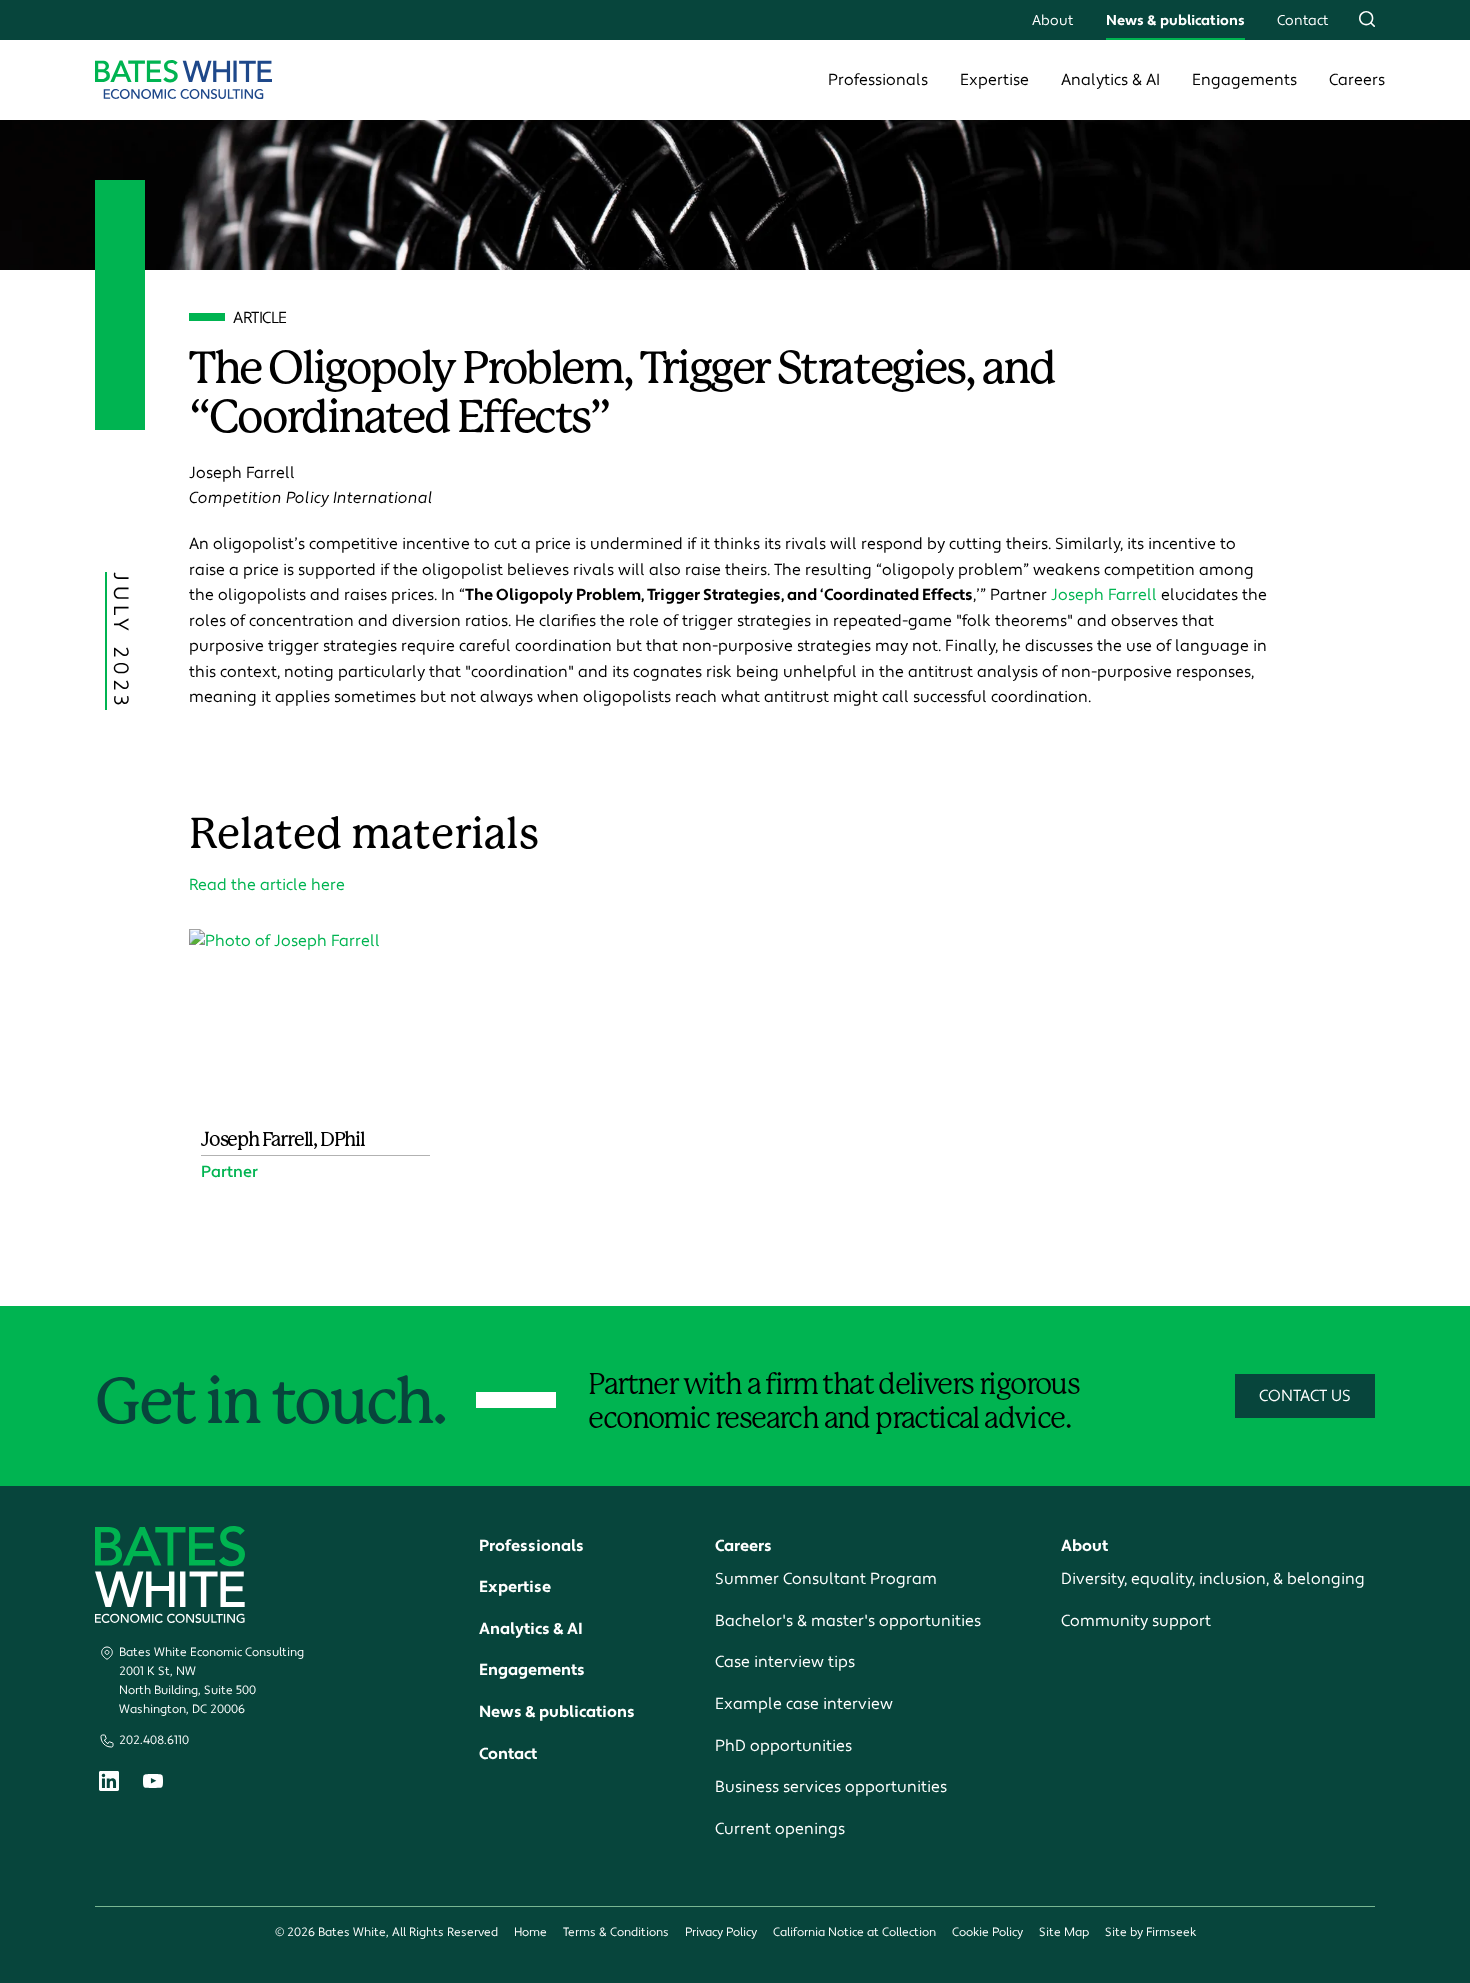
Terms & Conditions (616, 1932)
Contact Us (1305, 1396)
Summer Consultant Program (826, 1579)
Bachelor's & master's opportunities (848, 1621)
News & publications (1175, 20)
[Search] (1367, 19)
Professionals (878, 80)
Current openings (780, 1829)
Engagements (1244, 80)
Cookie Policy (987, 1932)
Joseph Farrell (1104, 595)
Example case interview (804, 1704)
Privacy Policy (721, 1932)
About (1052, 20)
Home (530, 1932)
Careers (1357, 80)
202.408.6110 (154, 1740)
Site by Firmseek (1150, 1932)
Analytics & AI (1110, 80)
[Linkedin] (109, 1785)
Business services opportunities (831, 1787)
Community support (1136, 1621)
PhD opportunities (783, 1746)
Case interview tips (785, 1662)
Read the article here (267, 885)
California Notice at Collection (854, 1932)
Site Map (1064, 1932)
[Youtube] (153, 1784)
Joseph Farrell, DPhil (283, 1139)
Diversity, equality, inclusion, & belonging (1213, 1579)
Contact (1302, 20)
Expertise (994, 80)
